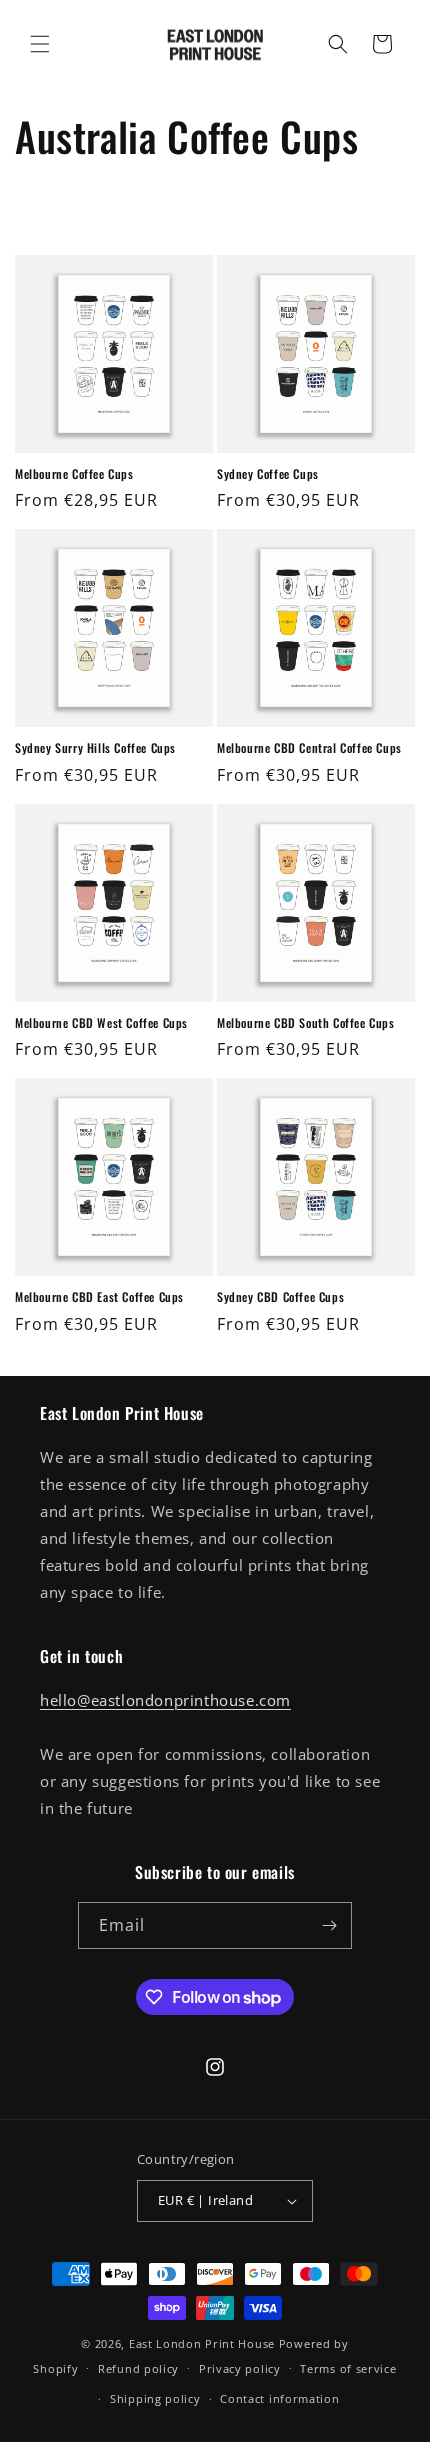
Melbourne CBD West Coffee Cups (101, 1023)
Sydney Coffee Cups (268, 474)
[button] (40, 44)
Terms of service (348, 2368)
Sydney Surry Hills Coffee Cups (95, 748)
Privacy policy (240, 2368)
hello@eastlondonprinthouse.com (165, 1700)
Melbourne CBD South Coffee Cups (306, 1023)
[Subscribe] (329, 1925)
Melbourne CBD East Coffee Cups (99, 1297)
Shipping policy (155, 2398)
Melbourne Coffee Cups (74, 474)
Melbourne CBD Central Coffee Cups (309, 748)
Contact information (279, 2398)
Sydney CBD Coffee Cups (280, 1297)
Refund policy (138, 2368)
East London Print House (202, 2343)
